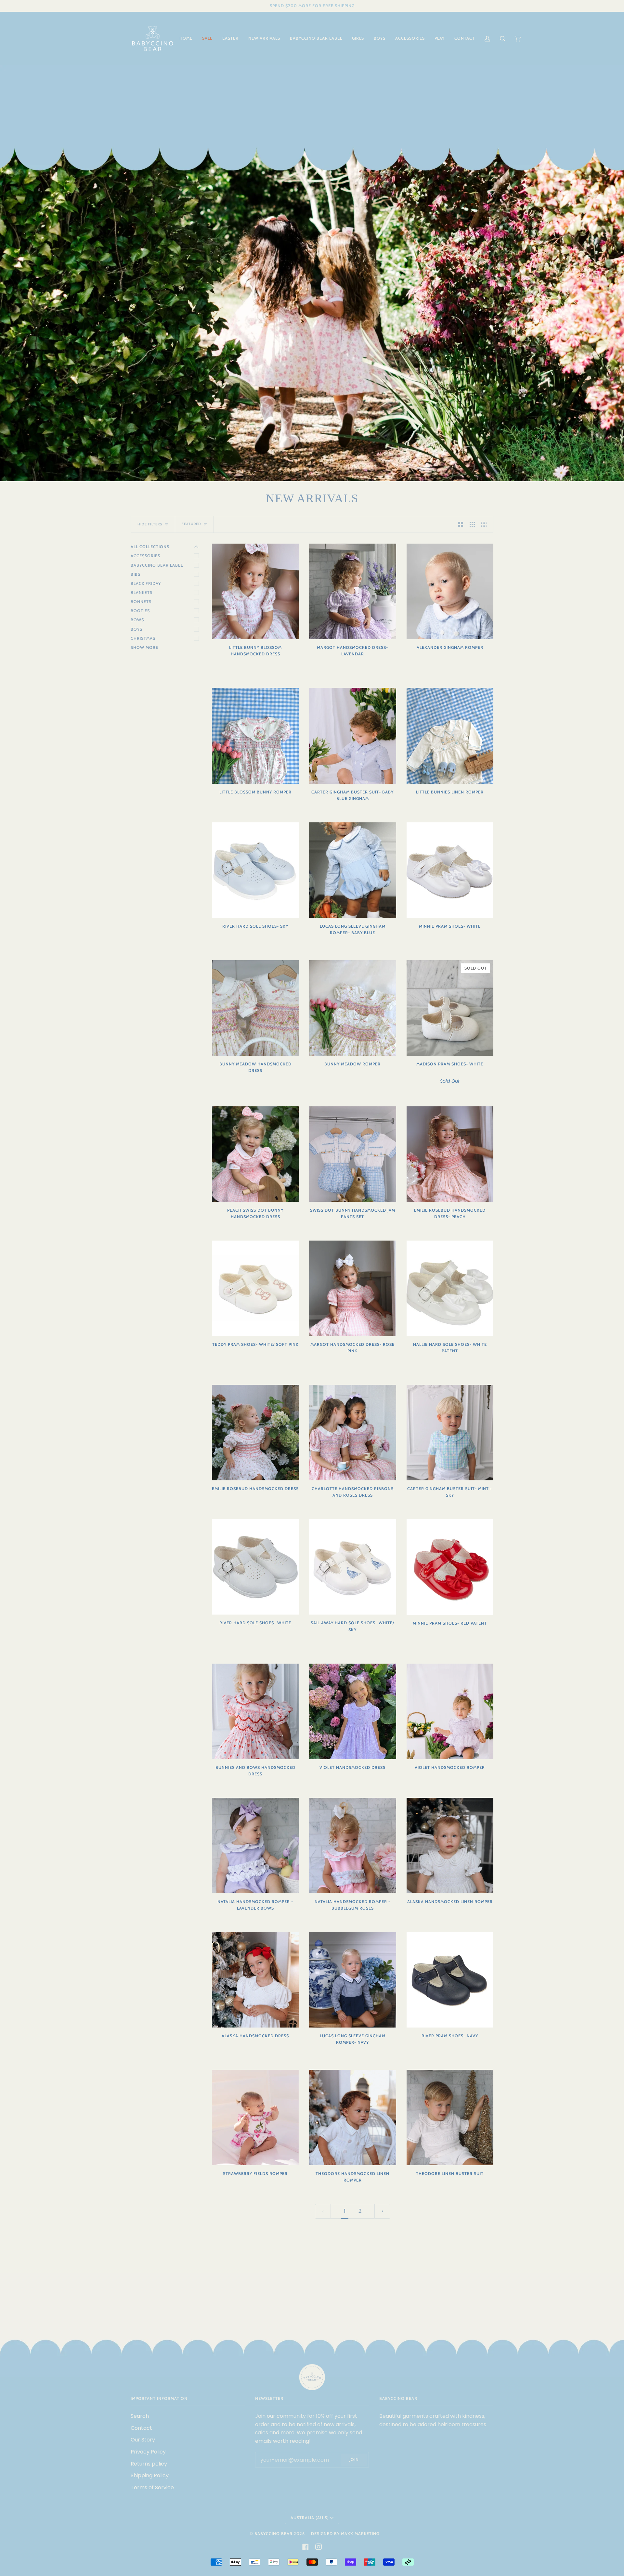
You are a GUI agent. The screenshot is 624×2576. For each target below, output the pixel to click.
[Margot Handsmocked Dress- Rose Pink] (352, 1288)
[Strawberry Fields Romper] (255, 2118)
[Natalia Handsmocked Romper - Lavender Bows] (255, 1846)
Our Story (143, 2440)
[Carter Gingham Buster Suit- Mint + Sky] (450, 1433)
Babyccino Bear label (157, 565)
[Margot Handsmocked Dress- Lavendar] (352, 591)
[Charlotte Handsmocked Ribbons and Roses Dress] (352, 1433)
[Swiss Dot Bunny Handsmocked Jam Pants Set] (352, 1154)
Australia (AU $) (310, 2518)
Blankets (142, 592)
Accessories (145, 556)
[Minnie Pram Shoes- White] (450, 870)
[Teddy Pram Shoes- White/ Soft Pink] (255, 1288)
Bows (137, 620)
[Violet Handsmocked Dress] (352, 1711)
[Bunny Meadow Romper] (352, 1008)
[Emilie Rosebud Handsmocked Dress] (255, 1433)
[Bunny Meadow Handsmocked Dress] (255, 1008)
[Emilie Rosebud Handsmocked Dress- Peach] (450, 1154)
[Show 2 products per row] (461, 525)
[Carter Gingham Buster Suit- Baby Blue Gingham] (352, 736)
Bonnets (141, 602)
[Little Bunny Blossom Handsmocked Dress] (255, 591)
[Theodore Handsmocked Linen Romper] (352, 2118)
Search (140, 2416)
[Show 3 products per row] (472, 525)
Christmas (143, 638)
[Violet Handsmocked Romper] (450, 1711)
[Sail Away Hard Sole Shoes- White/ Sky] (352, 1567)
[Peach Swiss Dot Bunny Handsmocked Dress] (255, 1154)
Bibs (136, 574)
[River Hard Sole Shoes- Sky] (255, 870)
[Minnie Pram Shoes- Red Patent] (450, 1567)
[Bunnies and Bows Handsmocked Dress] (255, 1711)
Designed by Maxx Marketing (345, 2534)
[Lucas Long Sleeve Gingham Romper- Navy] (352, 1980)
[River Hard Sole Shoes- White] (255, 1567)
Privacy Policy (148, 2452)
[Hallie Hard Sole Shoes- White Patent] (450, 1288)
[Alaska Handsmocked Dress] (255, 1980)
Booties (140, 611)
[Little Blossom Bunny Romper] (255, 736)
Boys (136, 629)
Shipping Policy (150, 2475)
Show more (144, 647)
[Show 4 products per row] (486, 525)
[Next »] (382, 2211)
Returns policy (149, 2464)
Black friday (146, 583)
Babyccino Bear (273, 2534)
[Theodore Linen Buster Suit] (450, 2118)
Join (354, 2460)
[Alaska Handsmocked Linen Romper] (450, 1846)
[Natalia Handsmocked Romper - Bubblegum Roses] (352, 1846)
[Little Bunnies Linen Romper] (450, 736)
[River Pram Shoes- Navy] (450, 1980)
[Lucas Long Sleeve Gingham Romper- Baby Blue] (352, 870)
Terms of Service (152, 2487)
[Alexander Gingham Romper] (450, 591)
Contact (141, 2428)
